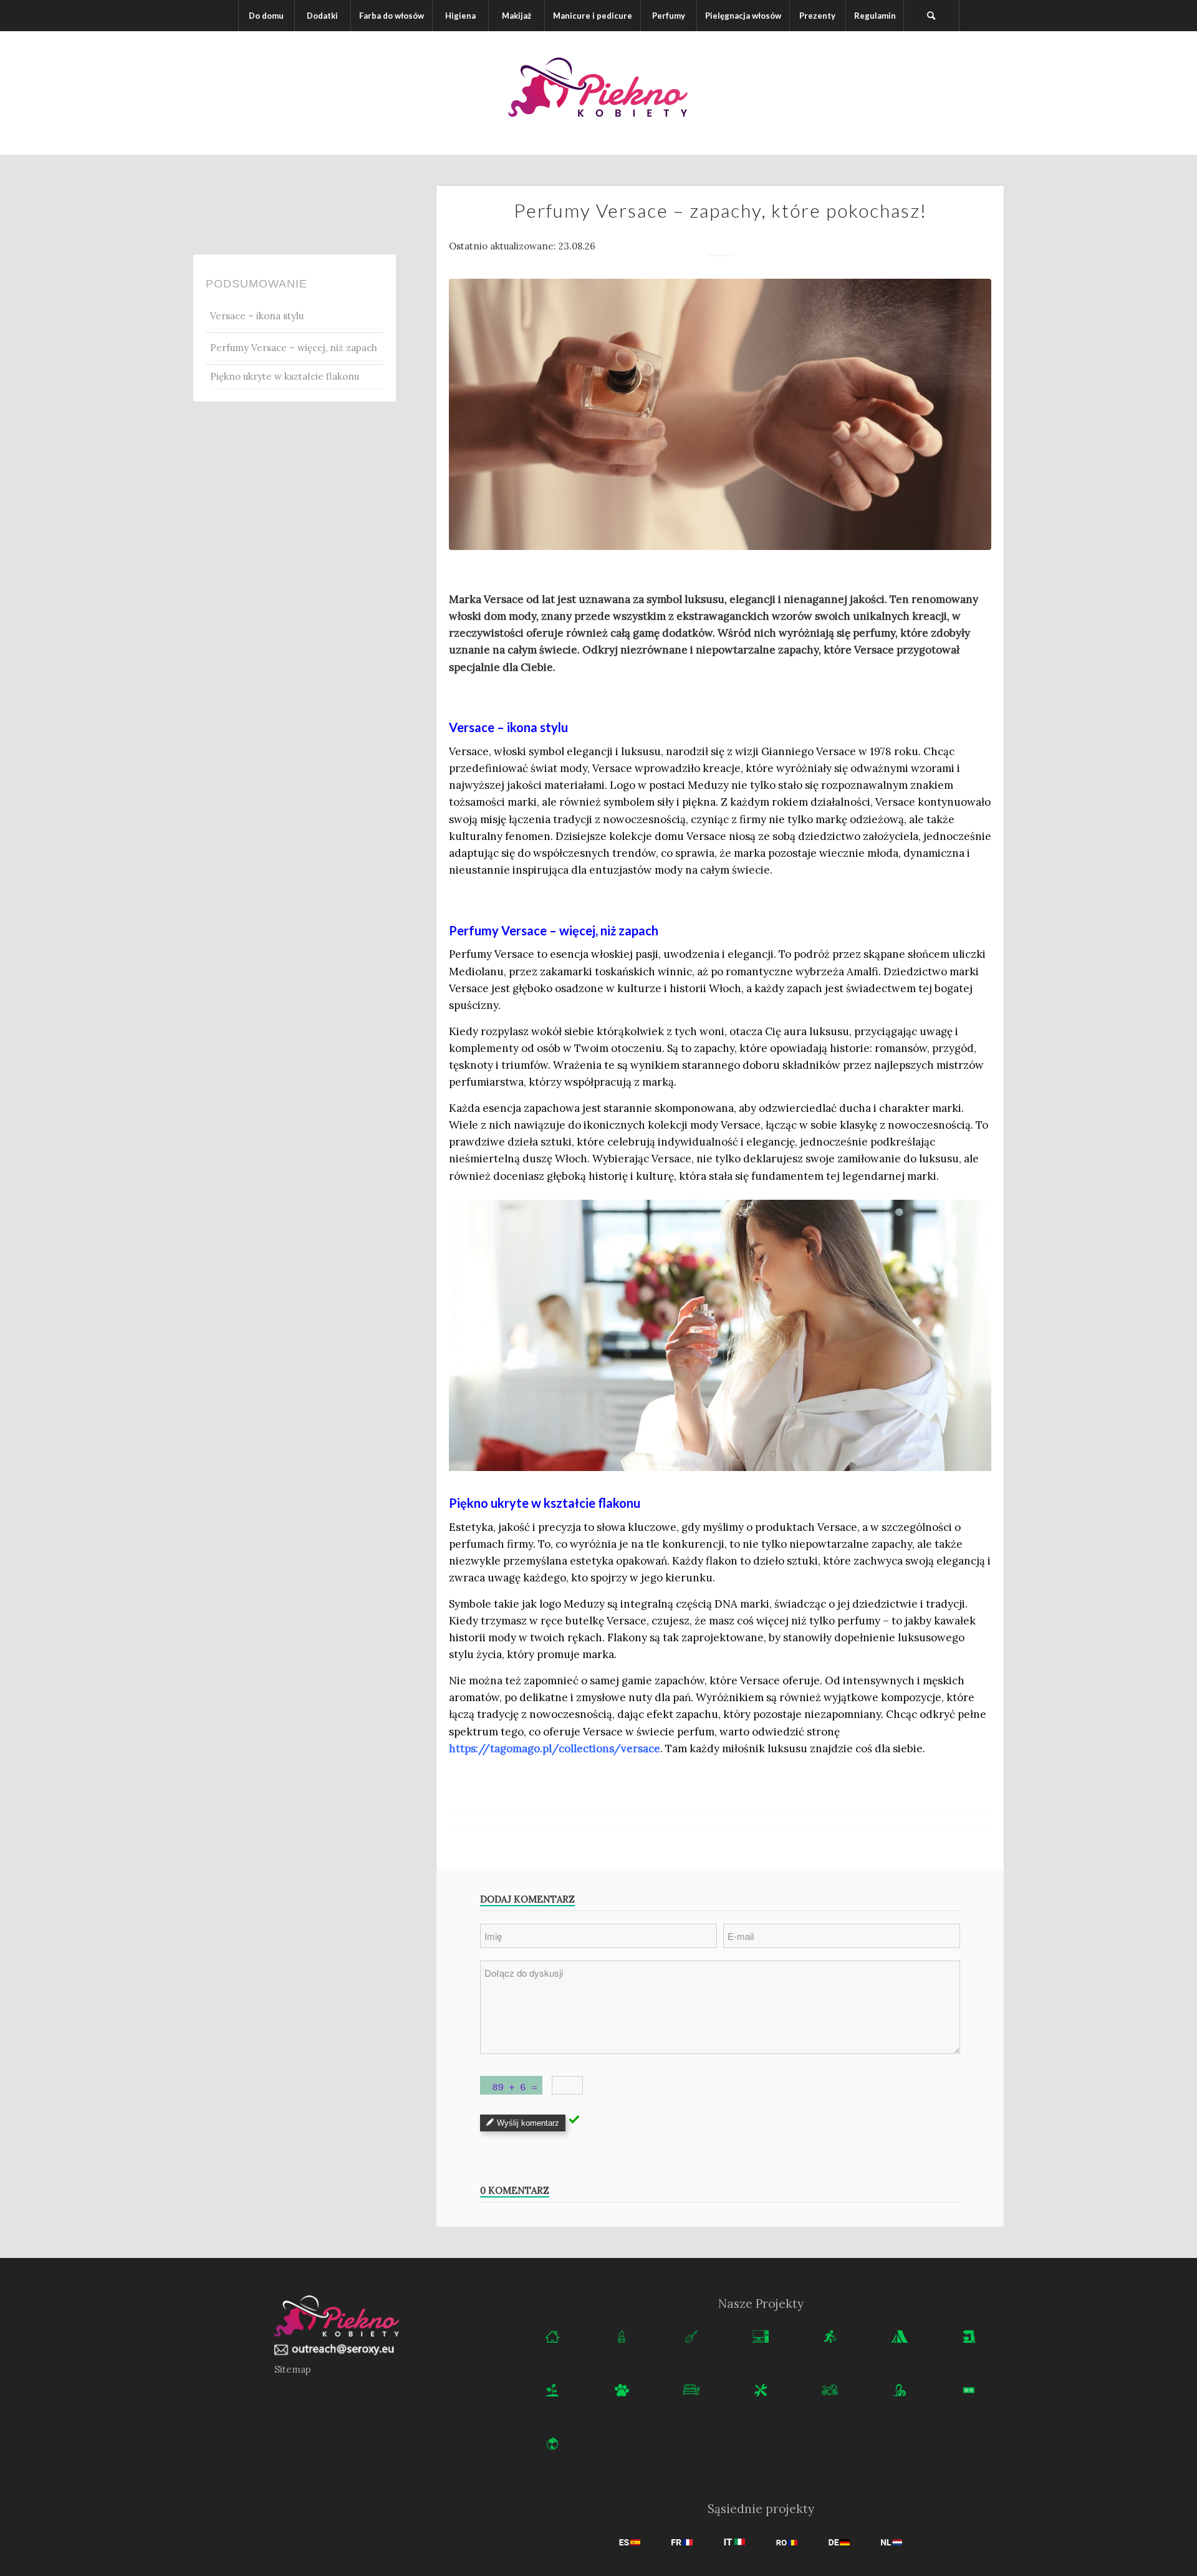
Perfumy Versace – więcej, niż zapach (294, 348)
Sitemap (293, 2369)
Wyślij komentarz (528, 2123)
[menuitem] (266, 16)
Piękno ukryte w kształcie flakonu (285, 376)
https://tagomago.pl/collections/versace (555, 1749)
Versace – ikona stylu (257, 316)
